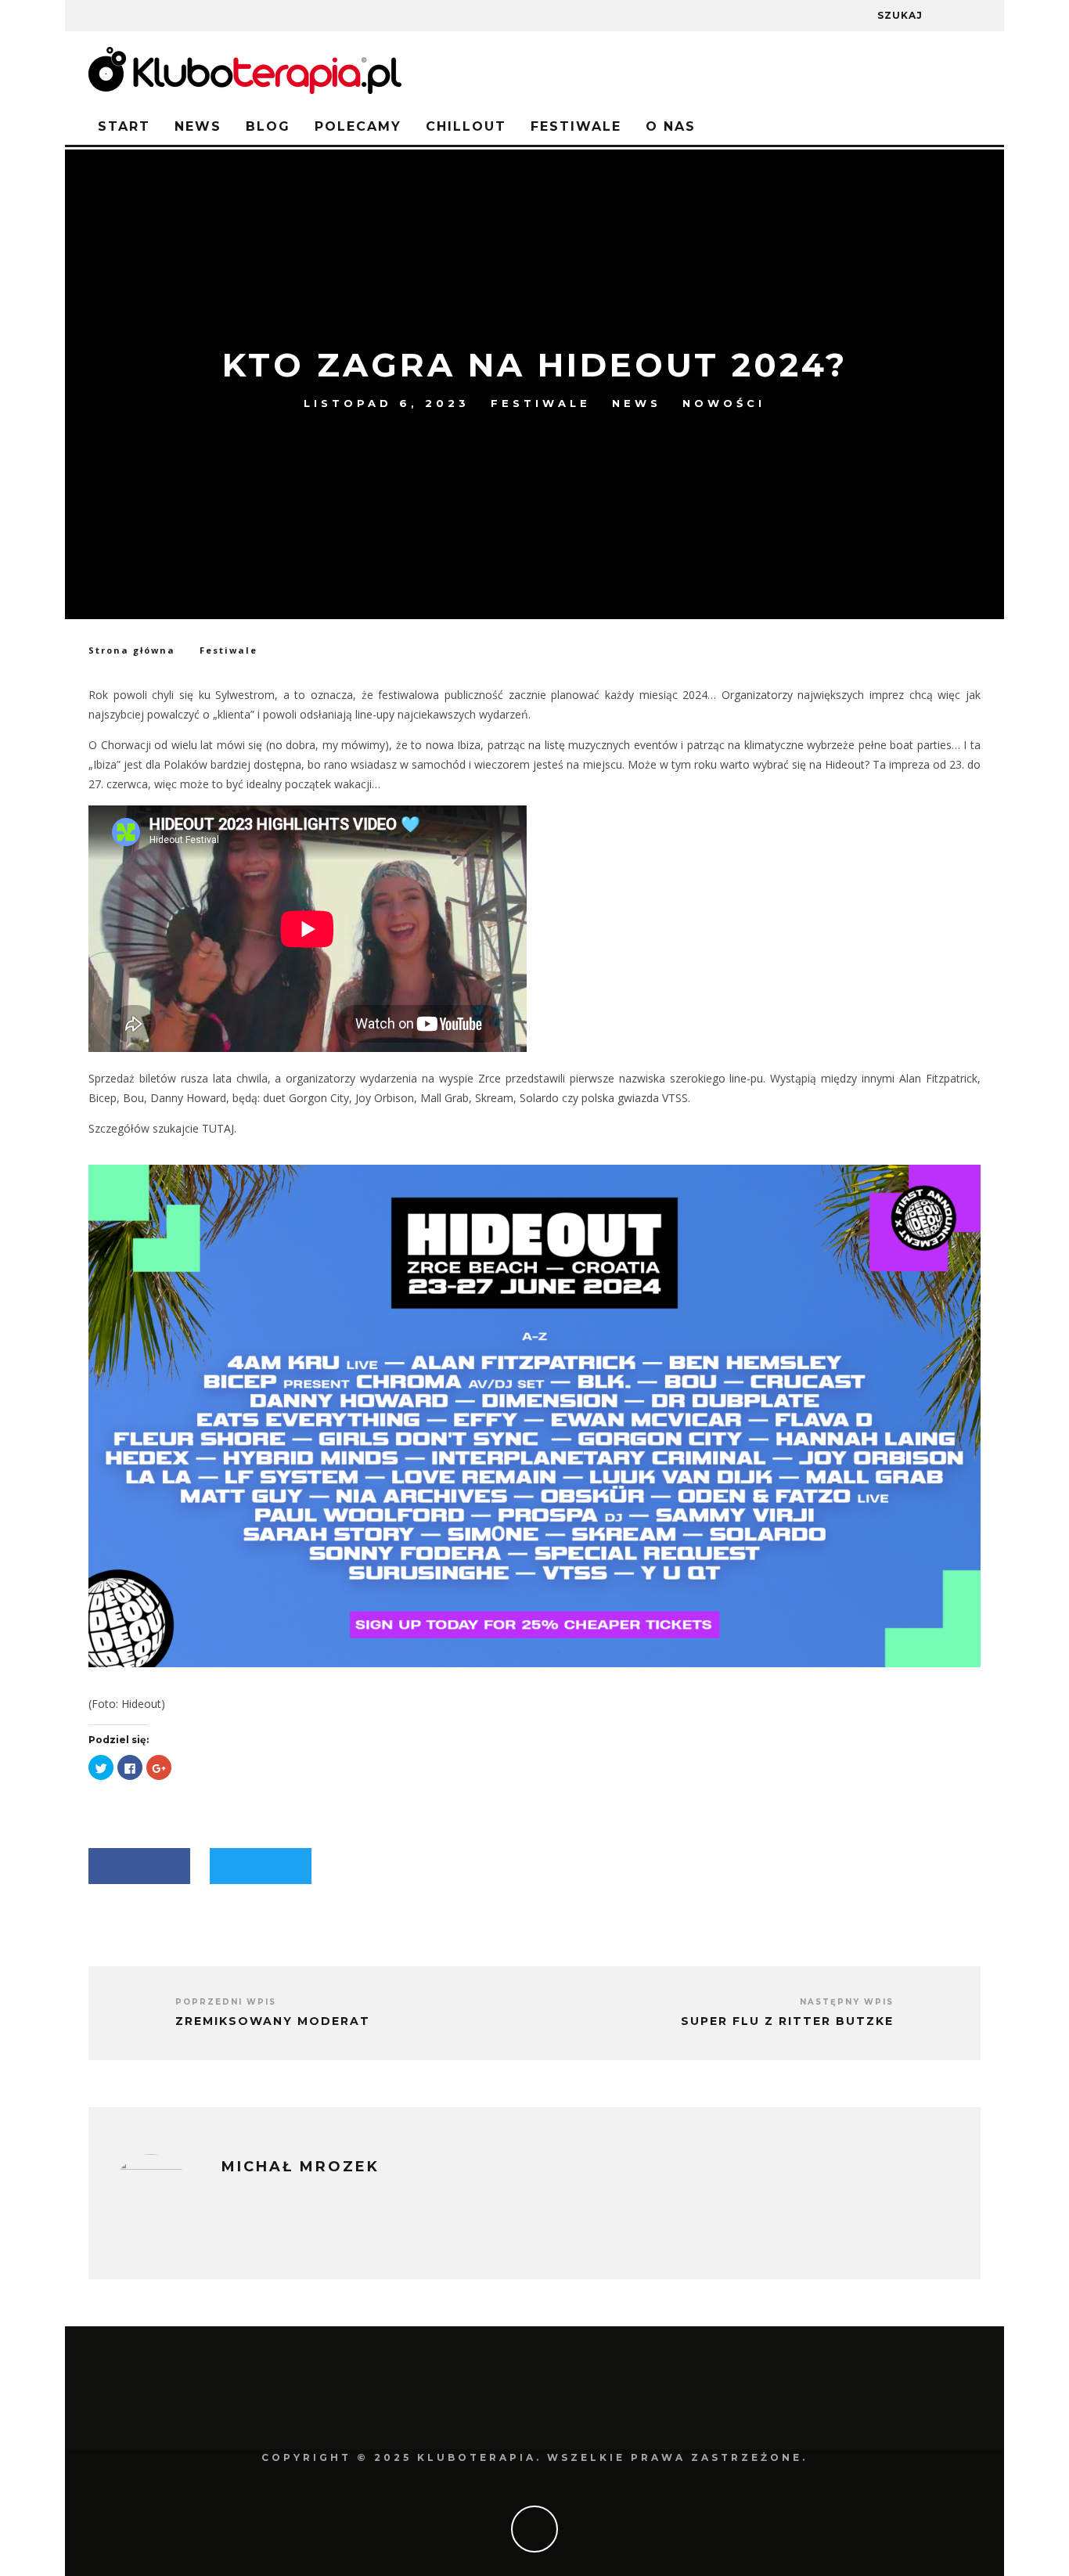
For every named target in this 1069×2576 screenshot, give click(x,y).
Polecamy (358, 126)
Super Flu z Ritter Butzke (787, 2021)
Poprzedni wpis (226, 2002)
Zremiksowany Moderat (273, 2021)
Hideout (141, 1704)
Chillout (466, 126)
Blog (268, 126)
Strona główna (132, 650)
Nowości (724, 403)
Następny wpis (847, 2002)
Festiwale (576, 126)
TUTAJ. (219, 1128)
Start (124, 126)
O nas (671, 126)
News (198, 126)
